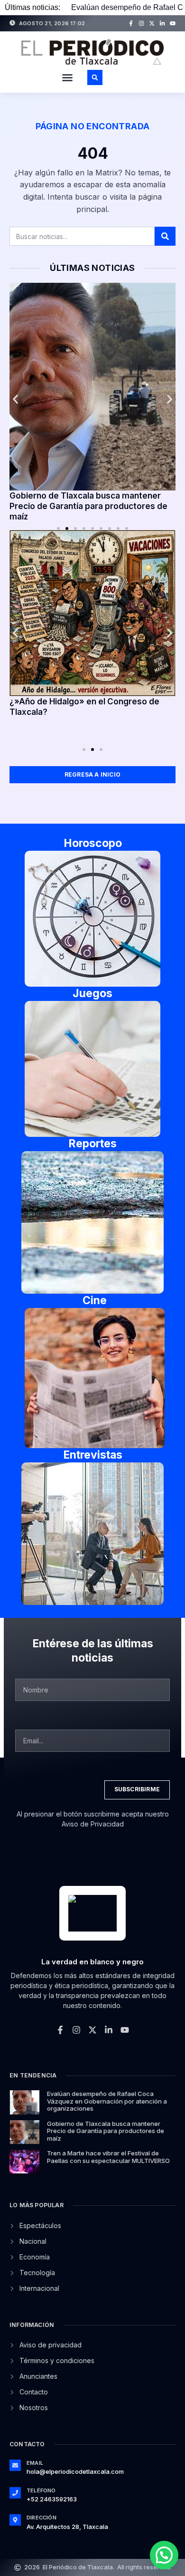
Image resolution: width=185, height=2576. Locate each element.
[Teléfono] (15, 2493)
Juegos (92, 993)
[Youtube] (173, 23)
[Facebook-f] (131, 23)
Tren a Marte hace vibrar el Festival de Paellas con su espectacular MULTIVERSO (108, 2157)
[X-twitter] (152, 23)
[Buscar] (165, 236)
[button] (67, 77)
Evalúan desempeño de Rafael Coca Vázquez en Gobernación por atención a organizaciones (107, 2101)
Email (35, 2463)
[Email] (15, 2465)
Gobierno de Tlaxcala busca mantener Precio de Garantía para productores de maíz (88, 506)
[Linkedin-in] (162, 23)
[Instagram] (141, 23)
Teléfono (41, 2490)
